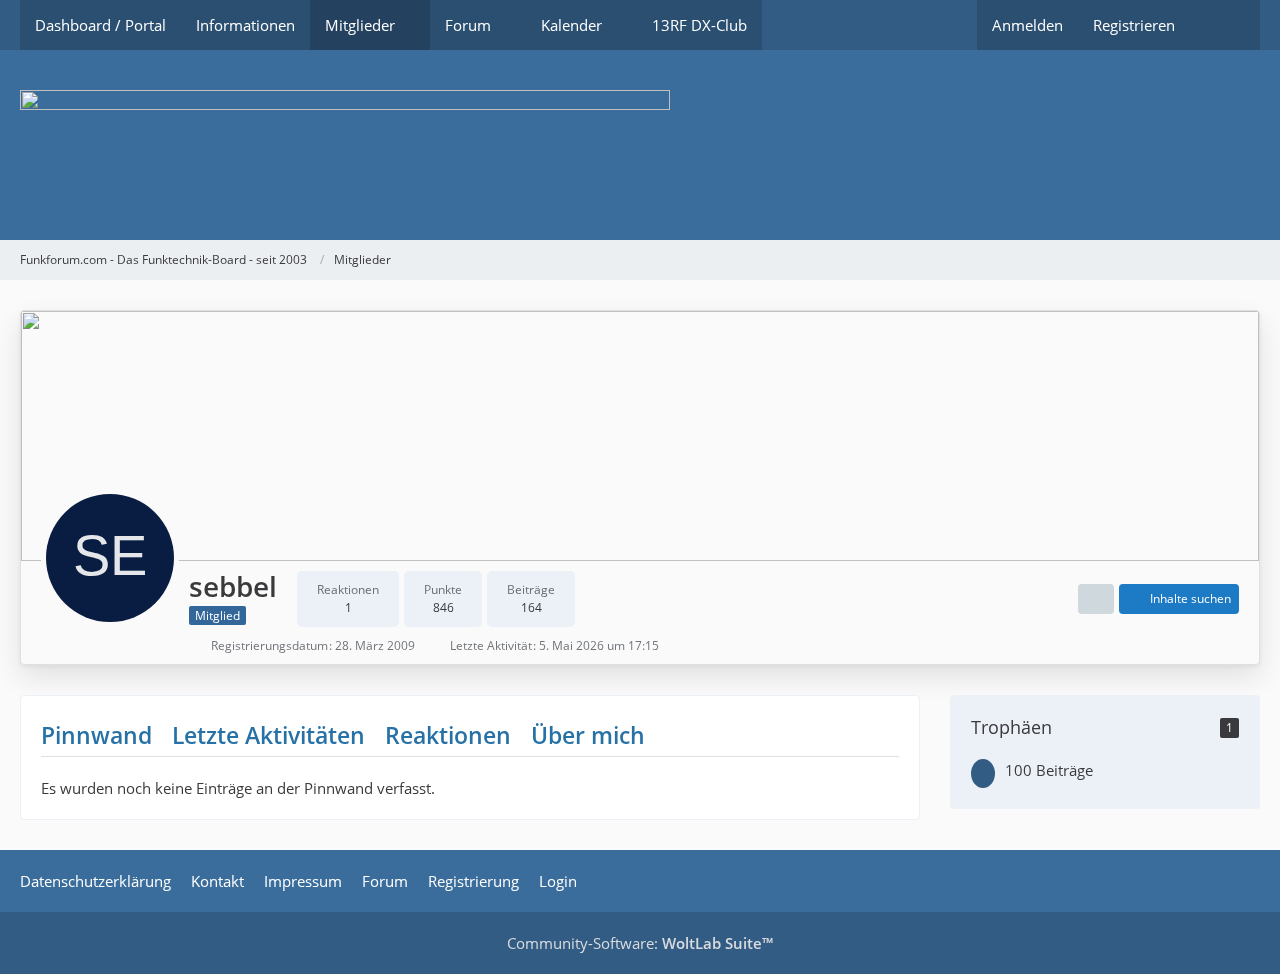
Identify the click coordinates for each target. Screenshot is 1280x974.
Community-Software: (640, 943)
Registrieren (1134, 25)
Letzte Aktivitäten (268, 735)
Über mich (588, 735)
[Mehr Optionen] (1096, 599)
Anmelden (1027, 25)
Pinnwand (96, 735)
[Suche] (1225, 25)
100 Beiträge (1049, 770)
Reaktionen (448, 735)
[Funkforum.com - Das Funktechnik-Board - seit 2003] (640, 145)
